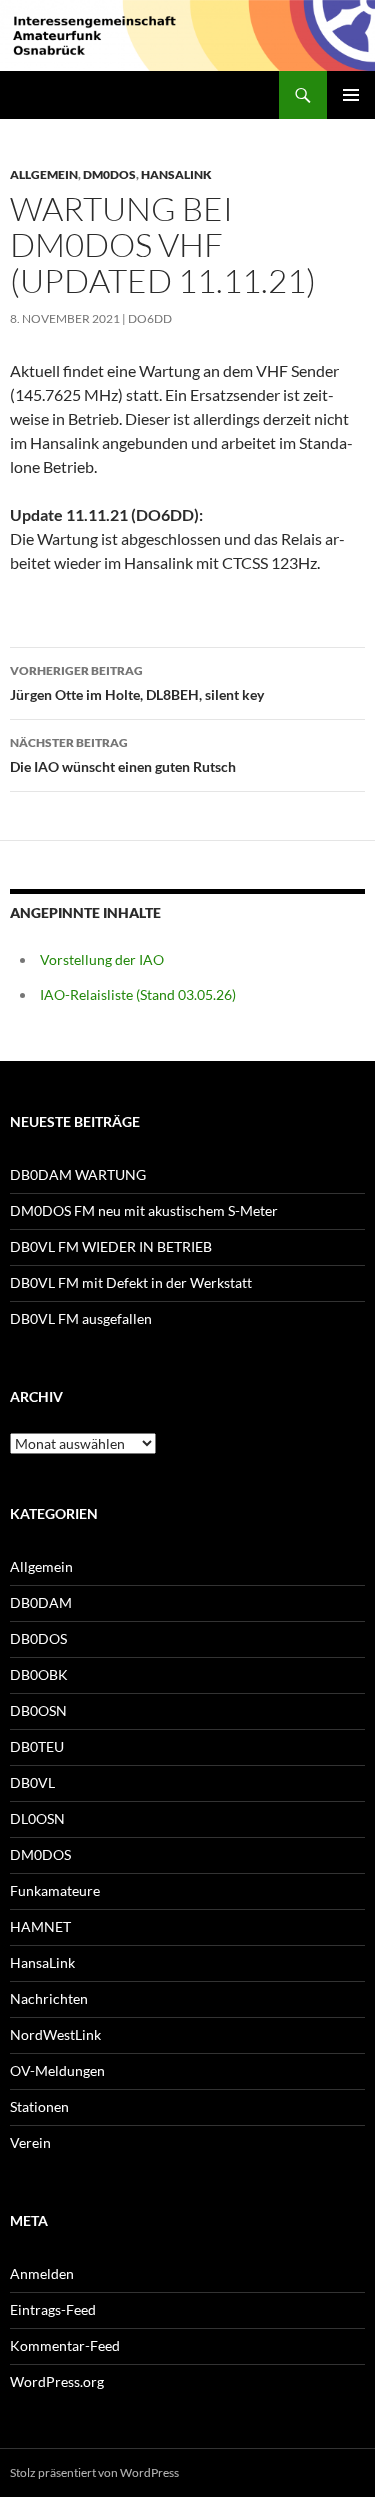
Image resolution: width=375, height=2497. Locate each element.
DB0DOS (38, 1638)
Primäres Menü (351, 95)
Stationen (39, 2106)
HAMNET (40, 1926)
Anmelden (42, 2273)
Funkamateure (55, 1890)
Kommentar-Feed (65, 2345)
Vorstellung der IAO (102, 959)
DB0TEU (37, 1746)
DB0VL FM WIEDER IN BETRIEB (111, 1246)
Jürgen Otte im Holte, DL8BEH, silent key (137, 683)
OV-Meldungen (57, 2070)
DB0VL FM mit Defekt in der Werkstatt (131, 1282)
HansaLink (176, 174)
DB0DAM (41, 1602)
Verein (30, 2142)
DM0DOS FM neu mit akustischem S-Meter (144, 1210)
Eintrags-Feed (53, 2309)
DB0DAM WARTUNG (78, 1174)
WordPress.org (57, 2381)
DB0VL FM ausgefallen (81, 1318)
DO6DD (150, 318)
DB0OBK (39, 1674)
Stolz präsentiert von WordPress (94, 2472)
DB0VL (32, 1782)
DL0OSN (37, 1818)
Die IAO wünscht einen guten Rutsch (123, 755)
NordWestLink (55, 2034)
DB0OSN (38, 1710)
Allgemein (44, 174)
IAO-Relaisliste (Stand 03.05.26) (138, 994)
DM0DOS (109, 174)
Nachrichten (49, 1998)
